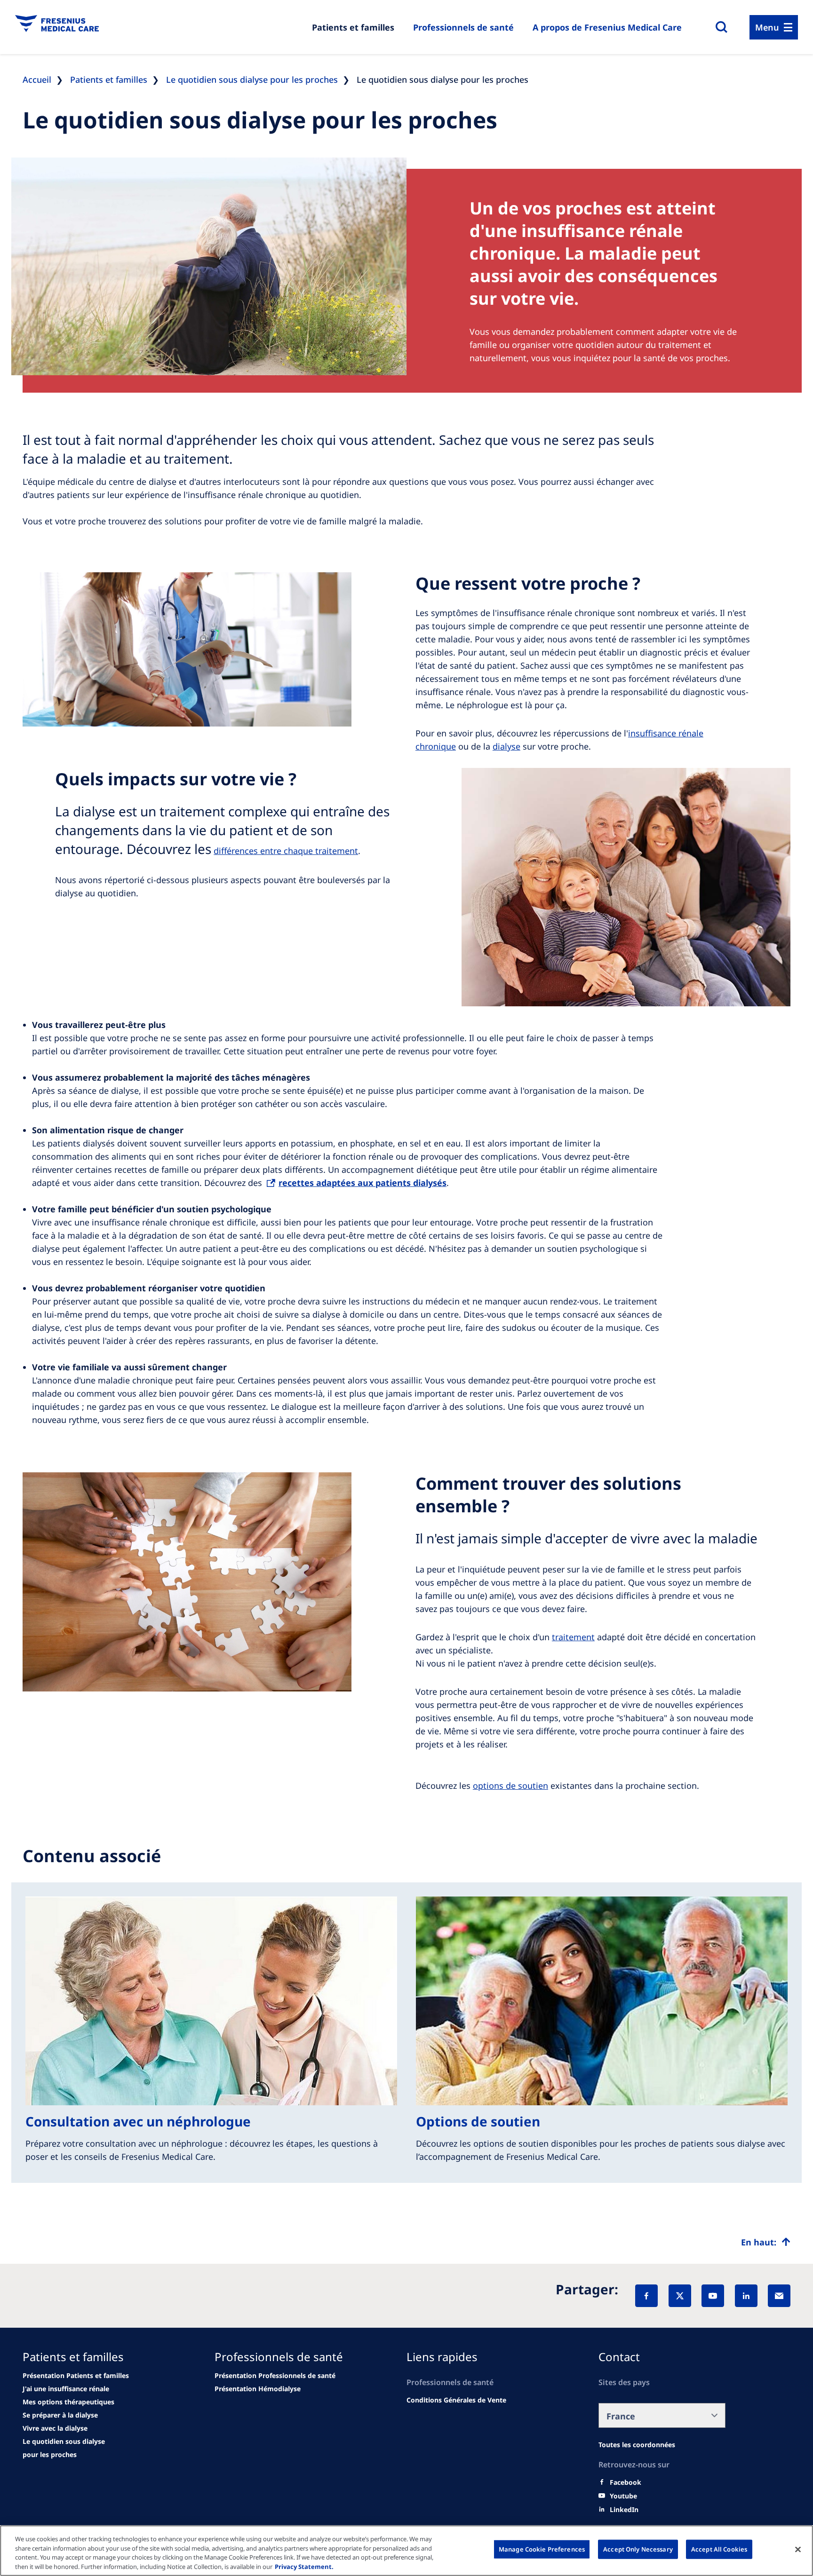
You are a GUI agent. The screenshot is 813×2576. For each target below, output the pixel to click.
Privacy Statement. (304, 2566)
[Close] (798, 2549)
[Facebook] (646, 2296)
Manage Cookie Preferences (542, 2549)
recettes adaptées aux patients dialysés (363, 1183)
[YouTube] (713, 2296)
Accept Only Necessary (638, 2549)
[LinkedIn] (746, 2296)
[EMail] (779, 2296)
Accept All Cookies (719, 2549)
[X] (680, 2296)
